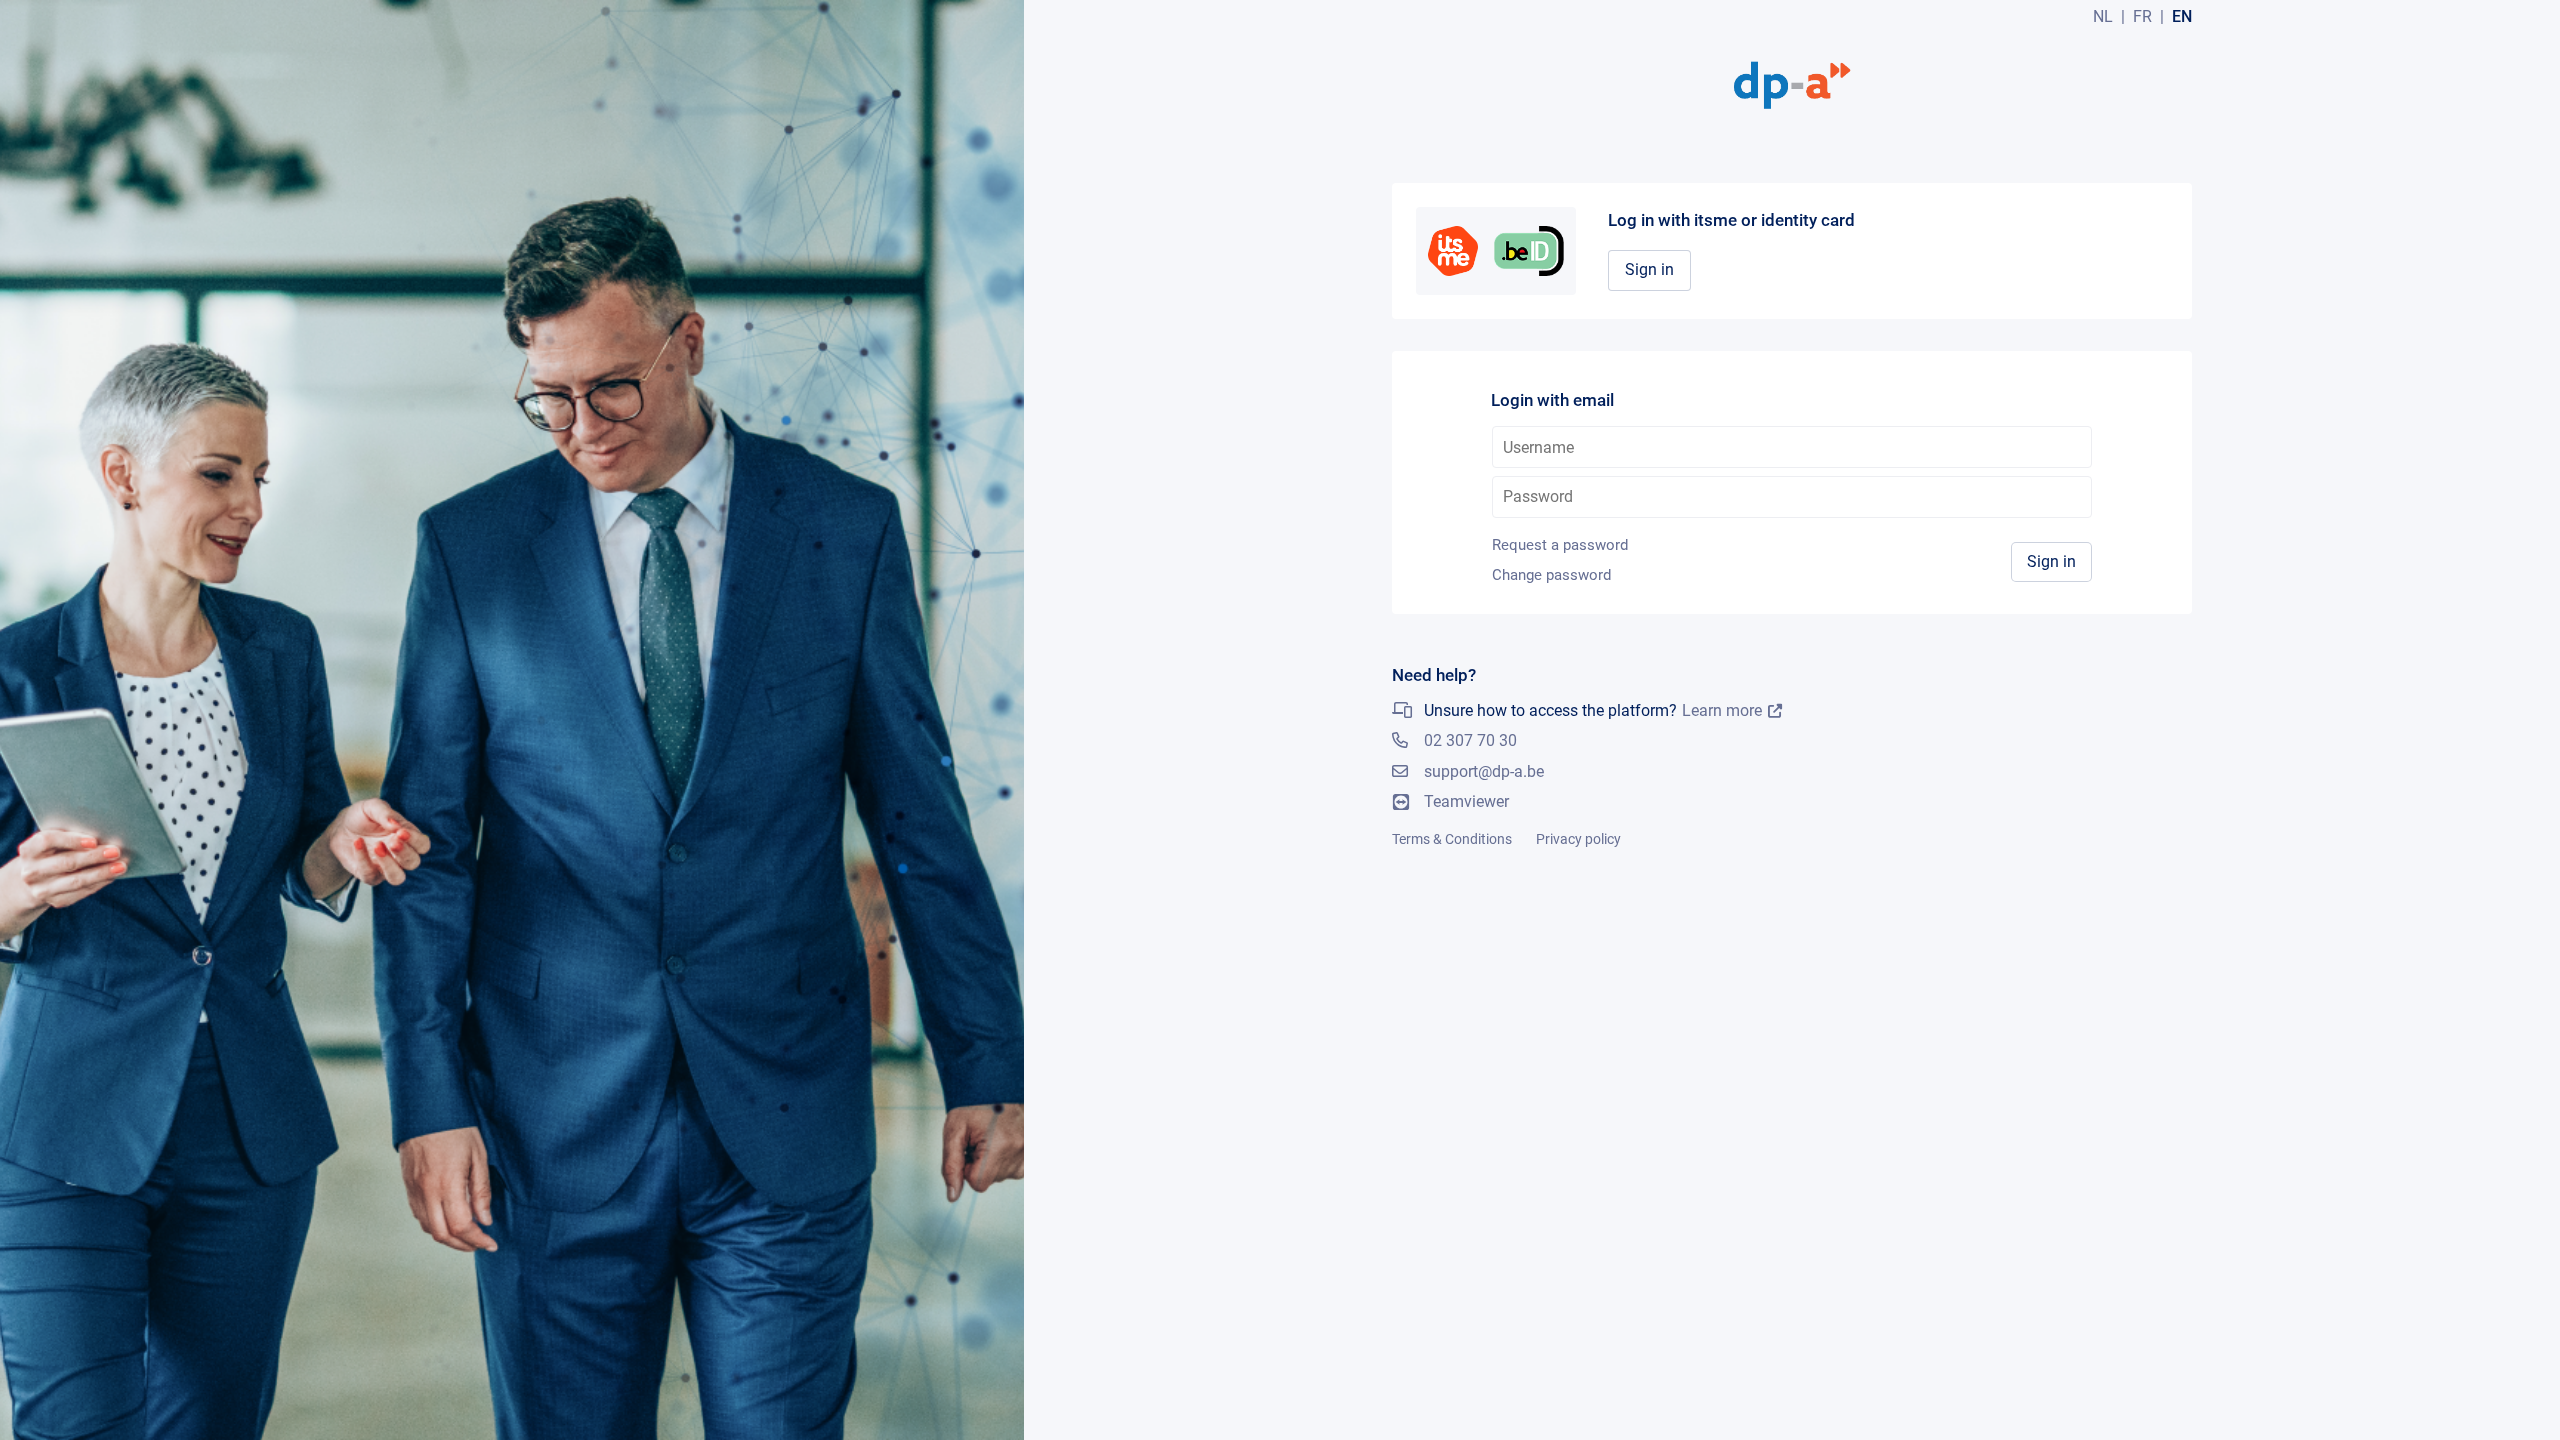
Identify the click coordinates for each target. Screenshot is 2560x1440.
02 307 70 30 (1470, 740)
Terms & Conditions (1452, 839)
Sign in (1649, 269)
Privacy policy (1578, 839)
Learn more (1722, 711)
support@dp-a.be (1484, 771)
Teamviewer (1466, 801)
